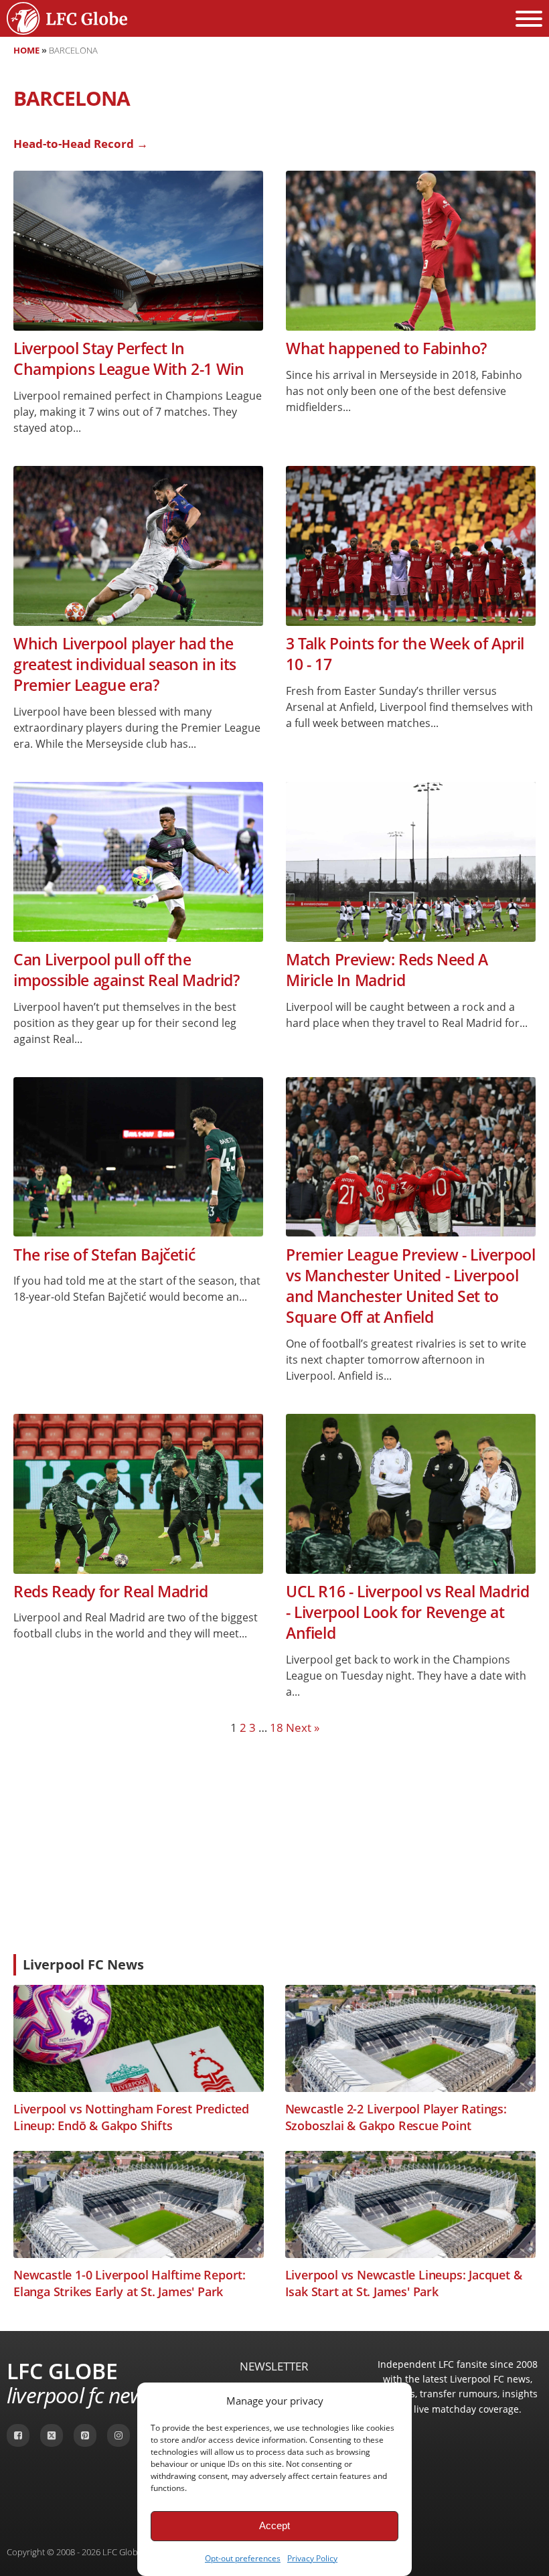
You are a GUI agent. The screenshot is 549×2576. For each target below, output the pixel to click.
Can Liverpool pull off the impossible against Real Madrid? (127, 970)
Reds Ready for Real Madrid (111, 1592)
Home (26, 50)
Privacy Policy (312, 2558)
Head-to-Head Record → (81, 144)
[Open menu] (529, 19)
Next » (303, 1727)
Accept (274, 2525)
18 (277, 1727)
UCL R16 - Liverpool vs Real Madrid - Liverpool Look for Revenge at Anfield (407, 1613)
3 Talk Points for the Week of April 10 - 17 (405, 654)
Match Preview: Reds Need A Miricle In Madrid (387, 970)
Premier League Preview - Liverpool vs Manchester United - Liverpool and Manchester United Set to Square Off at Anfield (410, 1286)
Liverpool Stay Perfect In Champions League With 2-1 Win (129, 359)
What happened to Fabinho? (386, 348)
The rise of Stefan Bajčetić (104, 1255)
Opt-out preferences (243, 2558)
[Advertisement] (274, 1844)
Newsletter (274, 2366)
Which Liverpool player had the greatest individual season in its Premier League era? (125, 665)
